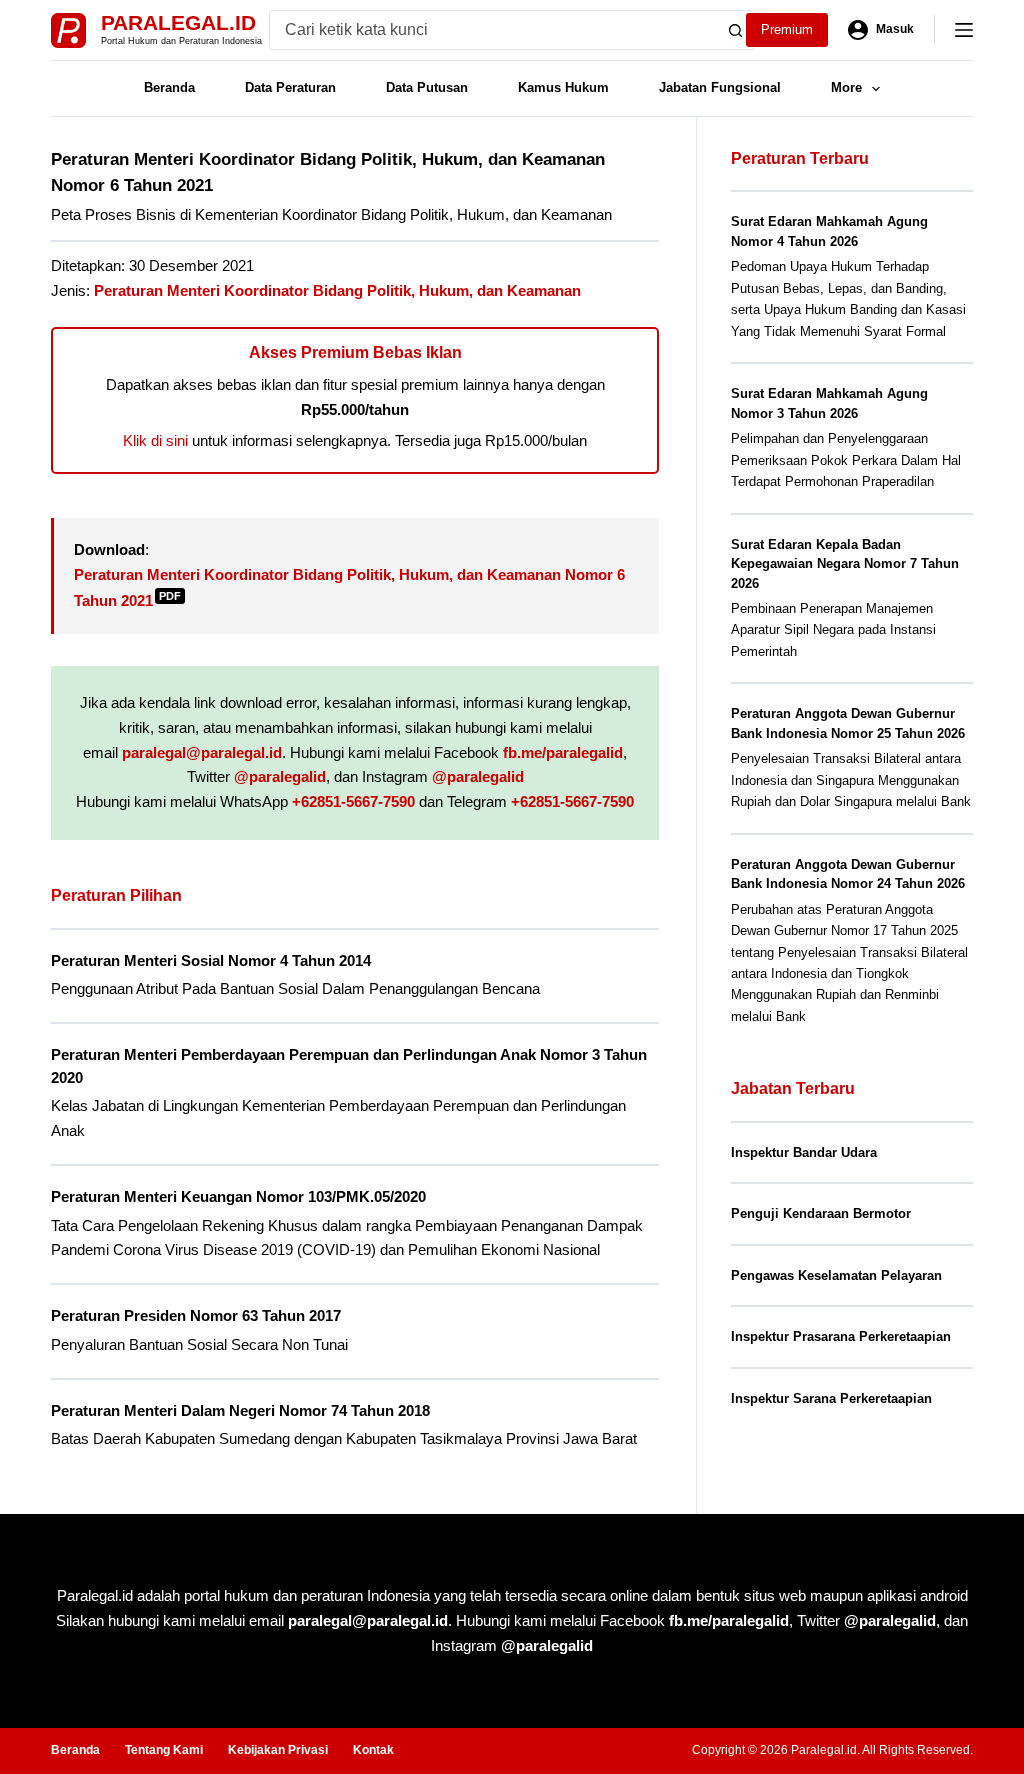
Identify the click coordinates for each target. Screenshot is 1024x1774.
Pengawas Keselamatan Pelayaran (836, 1275)
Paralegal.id (178, 22)
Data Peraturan (290, 87)
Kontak (373, 1750)
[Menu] (964, 30)
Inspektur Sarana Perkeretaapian (831, 1398)
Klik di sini (155, 440)
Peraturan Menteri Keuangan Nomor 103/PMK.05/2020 (238, 1196)
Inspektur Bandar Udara (804, 1152)
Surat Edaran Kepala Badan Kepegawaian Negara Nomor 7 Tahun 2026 (845, 564)
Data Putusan (427, 87)
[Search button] (735, 30)
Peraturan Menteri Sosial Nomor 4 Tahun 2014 (211, 960)
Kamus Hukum (563, 87)
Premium (787, 29)
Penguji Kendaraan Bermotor (821, 1213)
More (846, 87)
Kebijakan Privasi (278, 1750)
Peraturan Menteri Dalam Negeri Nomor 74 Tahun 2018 (240, 1410)
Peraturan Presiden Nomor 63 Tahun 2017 (196, 1315)
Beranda (169, 87)
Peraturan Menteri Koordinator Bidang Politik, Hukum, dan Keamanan (337, 290)
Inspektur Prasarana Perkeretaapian (841, 1336)
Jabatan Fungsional (720, 87)
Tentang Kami (164, 1750)
